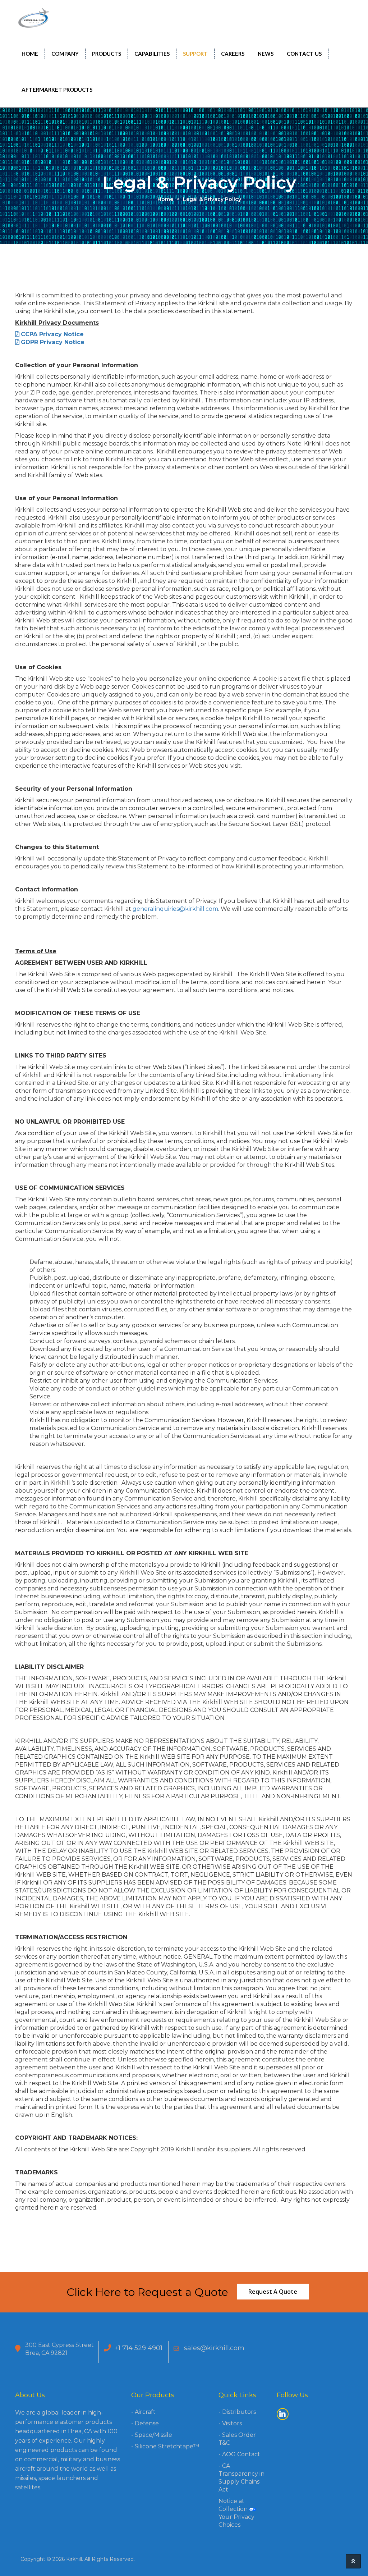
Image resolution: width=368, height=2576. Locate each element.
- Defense (145, 2423)
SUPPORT (195, 54)
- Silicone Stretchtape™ (165, 2446)
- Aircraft (143, 2412)
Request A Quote (273, 2292)
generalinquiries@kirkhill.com (175, 909)
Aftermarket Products (57, 90)
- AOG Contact (239, 2454)
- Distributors (237, 2412)
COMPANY (65, 54)
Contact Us (304, 54)
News (266, 54)
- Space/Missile (152, 2435)
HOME (30, 54)
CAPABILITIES (152, 54)
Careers (233, 54)
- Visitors (230, 2423)
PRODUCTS (107, 54)
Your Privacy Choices (236, 2521)
